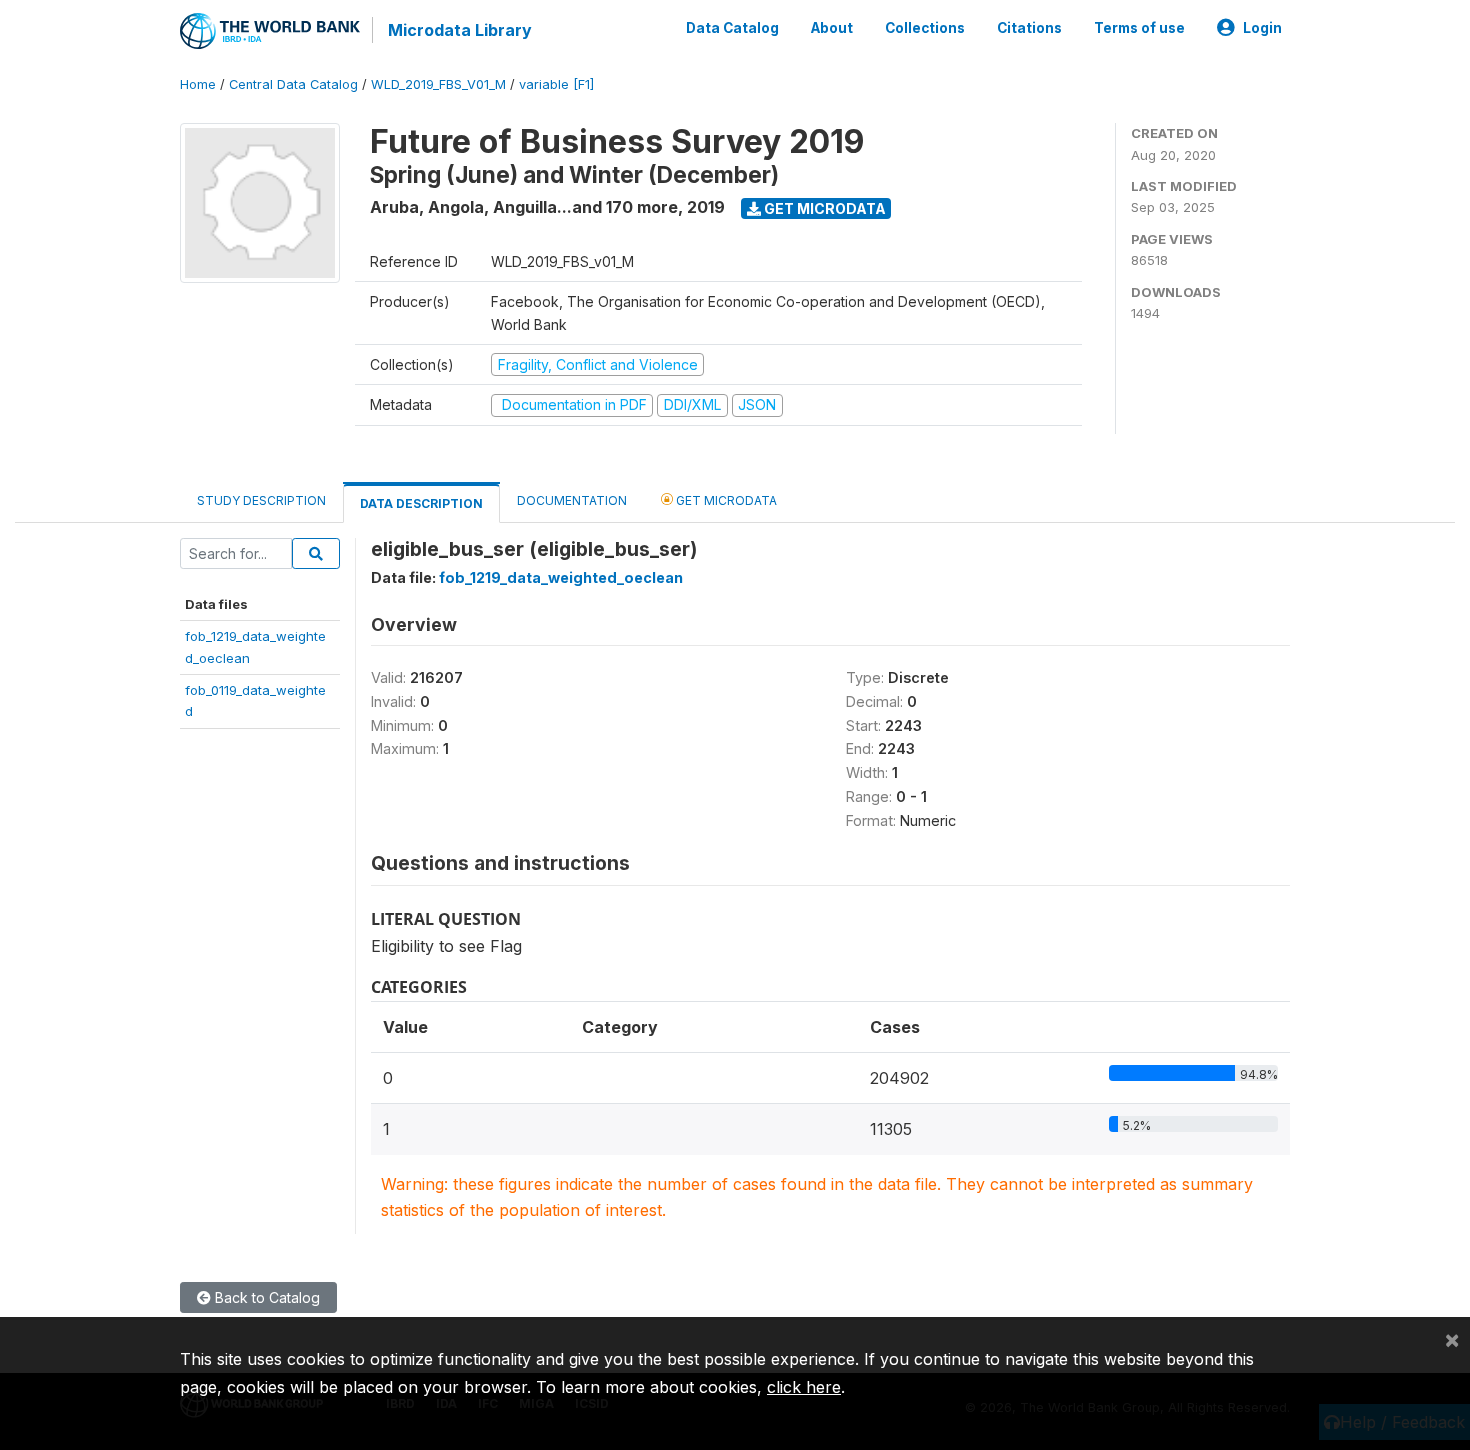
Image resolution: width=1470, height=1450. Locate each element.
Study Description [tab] (261, 500)
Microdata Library (460, 30)
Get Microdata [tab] (725, 500)
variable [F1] (556, 84)
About (832, 28)
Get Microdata (823, 208)
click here (804, 1387)
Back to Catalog (265, 1297)
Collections (925, 28)
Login (1262, 28)
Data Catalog (732, 28)
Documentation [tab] (572, 500)
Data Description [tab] (421, 503)
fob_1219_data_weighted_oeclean (561, 577)
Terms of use (1139, 28)
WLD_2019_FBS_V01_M (438, 84)
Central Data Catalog (293, 84)
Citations (1029, 28)
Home (198, 84)
